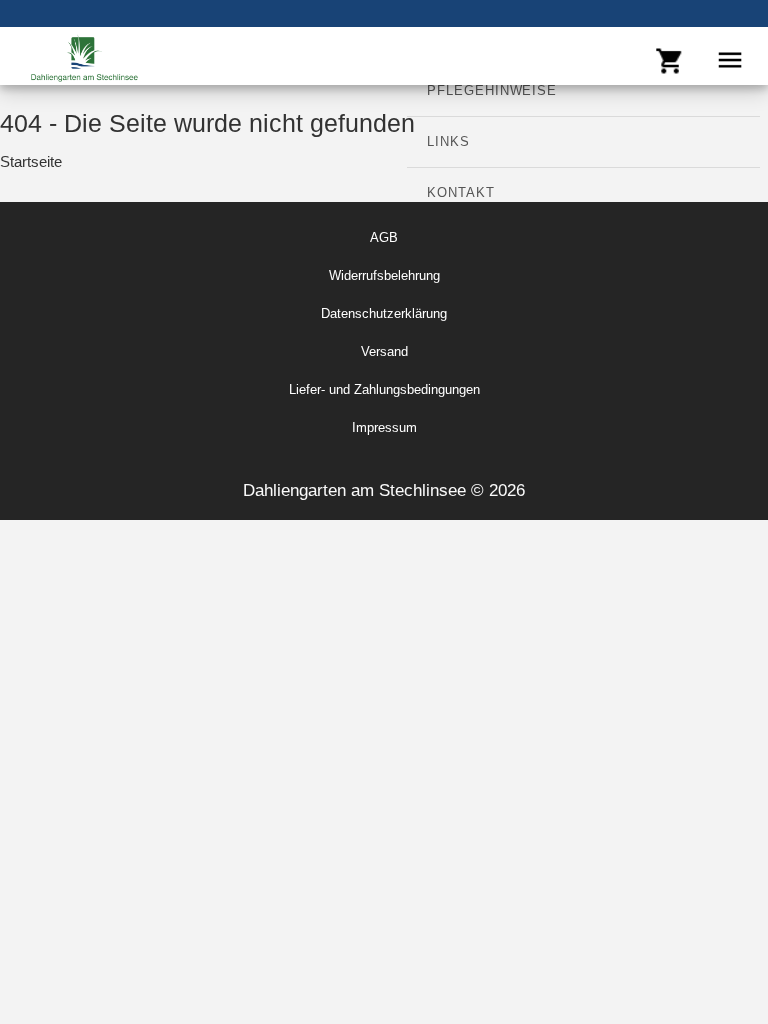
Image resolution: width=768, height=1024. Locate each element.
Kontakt (461, 192)
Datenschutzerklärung (384, 313)
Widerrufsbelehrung (384, 275)
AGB (384, 237)
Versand (384, 351)
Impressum (384, 427)
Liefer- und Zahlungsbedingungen (384, 389)
